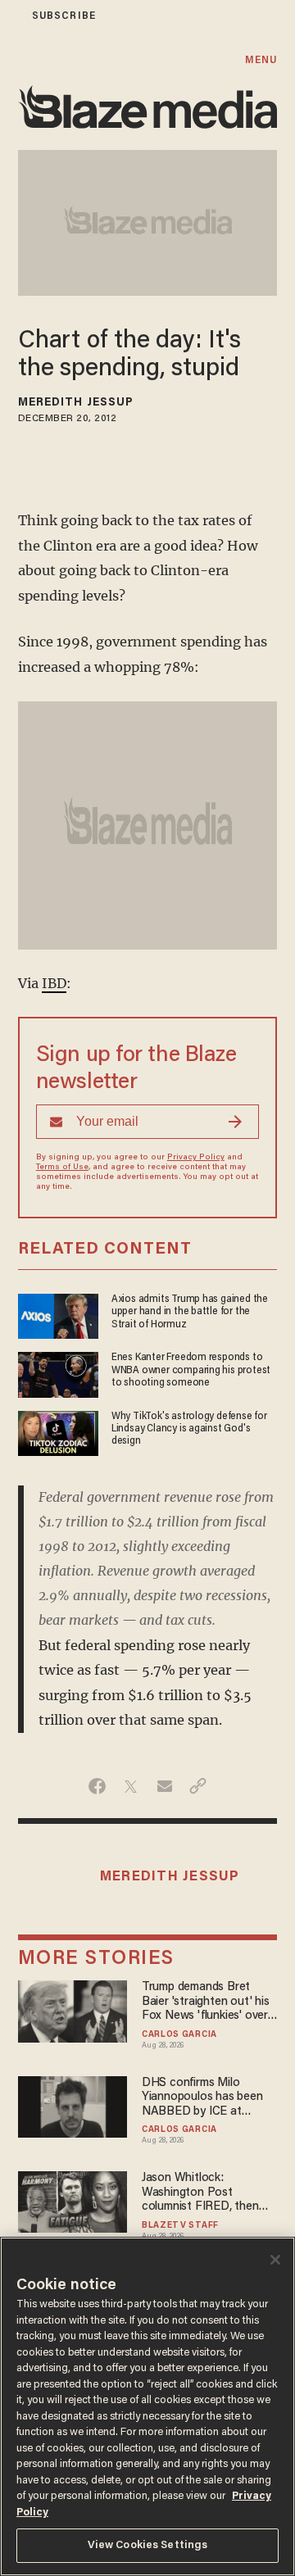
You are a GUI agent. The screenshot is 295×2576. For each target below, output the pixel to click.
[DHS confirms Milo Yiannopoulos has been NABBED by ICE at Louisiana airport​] (73, 2104)
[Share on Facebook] (97, 1786)
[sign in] (11, 16)
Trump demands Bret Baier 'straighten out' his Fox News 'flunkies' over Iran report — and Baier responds (206, 2002)
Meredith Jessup (76, 403)
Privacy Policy (196, 1158)
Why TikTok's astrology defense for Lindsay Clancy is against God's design (189, 1429)
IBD (54, 983)
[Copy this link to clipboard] (198, 1786)
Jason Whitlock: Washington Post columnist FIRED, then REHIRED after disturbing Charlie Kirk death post (209, 2193)
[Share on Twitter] (131, 1786)
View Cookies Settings (148, 2545)
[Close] (275, 2260)
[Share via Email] (164, 1786)
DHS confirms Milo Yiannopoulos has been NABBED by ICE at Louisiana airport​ (202, 2098)
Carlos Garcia (179, 2035)
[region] (147, 2406)
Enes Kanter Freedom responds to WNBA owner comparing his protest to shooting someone (191, 1370)
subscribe (64, 16)
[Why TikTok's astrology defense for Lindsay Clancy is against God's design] (58, 1431)
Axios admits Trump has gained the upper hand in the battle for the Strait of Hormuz (190, 1312)
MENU (261, 60)
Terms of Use (62, 1168)
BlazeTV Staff (180, 2226)
